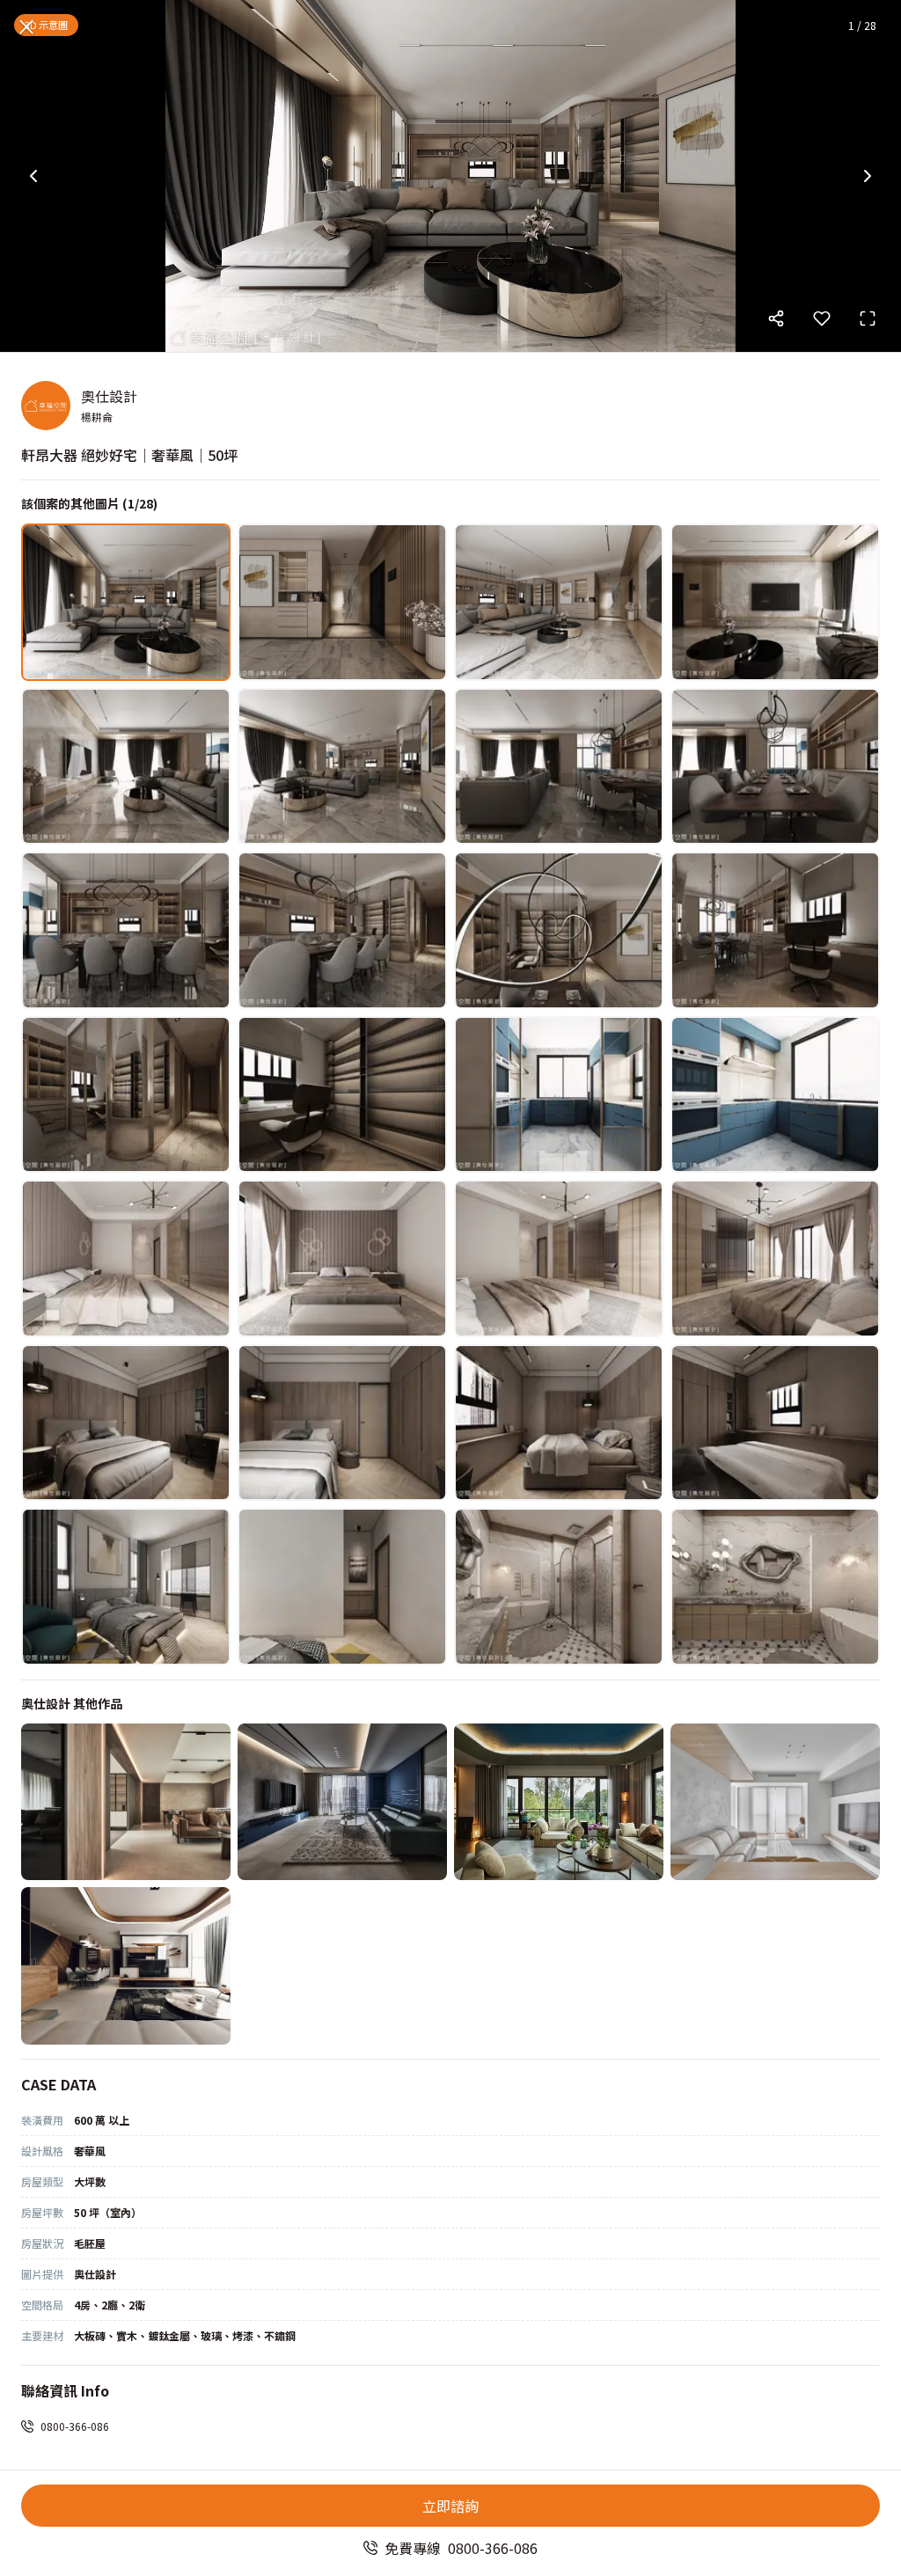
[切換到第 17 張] (126, 1259)
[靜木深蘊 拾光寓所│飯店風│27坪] (126, 1802)
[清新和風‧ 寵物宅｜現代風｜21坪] (775, 1802)
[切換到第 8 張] (775, 767)
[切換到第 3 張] (559, 602)
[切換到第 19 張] (559, 1259)
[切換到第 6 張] (342, 767)
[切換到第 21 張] (126, 1423)
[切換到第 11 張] (559, 930)
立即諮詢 (450, 2506)
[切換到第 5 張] (126, 767)
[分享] (776, 318)
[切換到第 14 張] (342, 1095)
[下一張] (868, 176)
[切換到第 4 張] (775, 602)
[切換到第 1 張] (126, 602)
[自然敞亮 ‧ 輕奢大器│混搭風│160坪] (559, 1802)
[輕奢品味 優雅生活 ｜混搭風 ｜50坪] (126, 1966)
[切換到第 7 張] (559, 767)
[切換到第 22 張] (342, 1423)
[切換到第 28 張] (775, 1587)
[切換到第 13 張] (126, 1095)
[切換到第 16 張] (775, 1095)
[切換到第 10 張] (342, 930)
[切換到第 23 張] (559, 1423)
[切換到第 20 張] (775, 1259)
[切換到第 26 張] (342, 1587)
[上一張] (33, 176)
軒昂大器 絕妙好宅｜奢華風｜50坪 (129, 455)
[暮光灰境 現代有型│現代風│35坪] (342, 1802)
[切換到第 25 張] (126, 1587)
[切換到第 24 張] (775, 1423)
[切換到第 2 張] (342, 602)
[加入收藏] (822, 318)
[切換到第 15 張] (559, 1095)
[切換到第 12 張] (775, 930)
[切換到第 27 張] (559, 1587)
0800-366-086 (75, 2426)
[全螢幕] (868, 318)
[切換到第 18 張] (342, 1259)
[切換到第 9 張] (126, 930)
